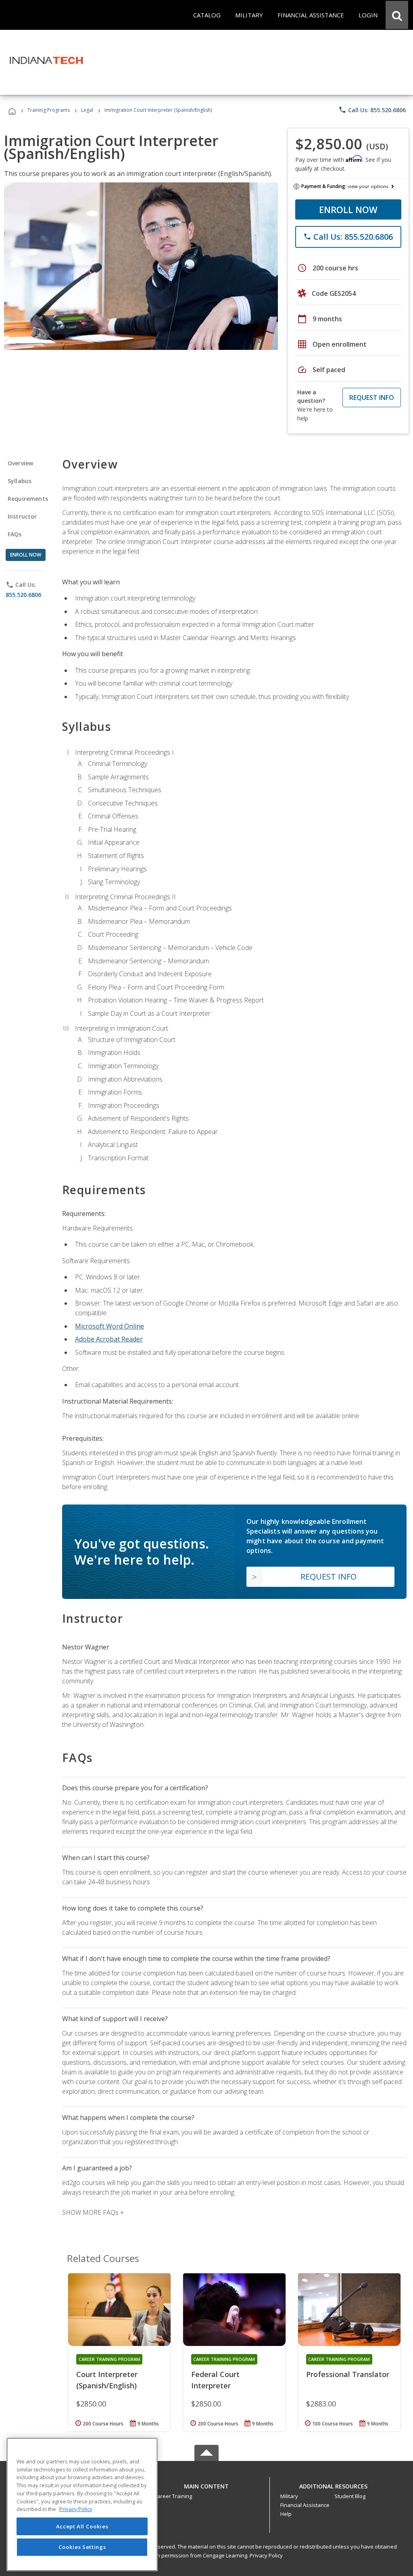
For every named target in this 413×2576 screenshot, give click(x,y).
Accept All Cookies (82, 2526)
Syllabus (20, 481)
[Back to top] (206, 2484)
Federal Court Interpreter (215, 2380)
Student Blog (350, 2496)
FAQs (15, 534)
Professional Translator (348, 2374)
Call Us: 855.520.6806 (372, 110)
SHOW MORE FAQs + (93, 2212)
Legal (87, 110)
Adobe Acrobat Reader (109, 1339)
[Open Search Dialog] (397, 15)
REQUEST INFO (372, 398)
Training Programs (49, 110)
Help (286, 2514)
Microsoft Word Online (110, 1326)
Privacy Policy (266, 2555)
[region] (82, 2504)
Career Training (173, 2496)
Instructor (22, 516)
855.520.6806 (23, 595)
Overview (20, 463)
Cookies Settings (82, 2547)
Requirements (28, 499)
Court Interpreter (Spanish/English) (107, 2380)
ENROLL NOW (348, 209)
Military (289, 2496)
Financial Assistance (305, 2505)
